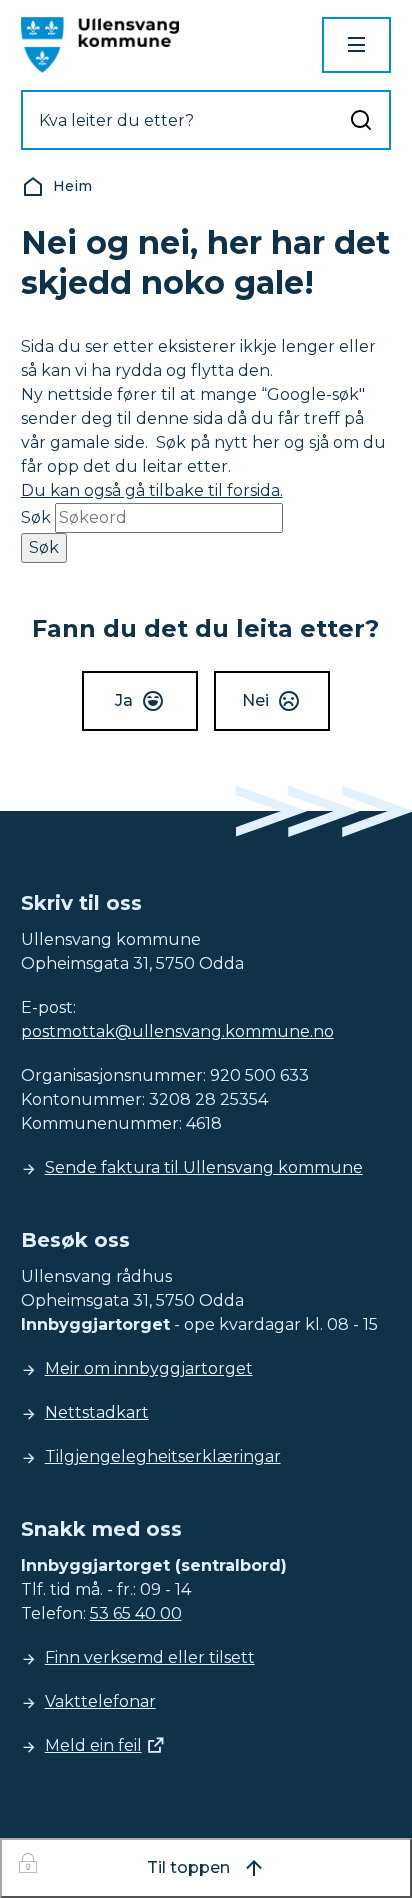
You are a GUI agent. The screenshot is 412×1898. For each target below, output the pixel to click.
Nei (255, 700)
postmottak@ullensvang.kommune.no (177, 1031)
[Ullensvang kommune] (100, 45)
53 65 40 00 (136, 1613)
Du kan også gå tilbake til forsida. (152, 490)
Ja (124, 700)
